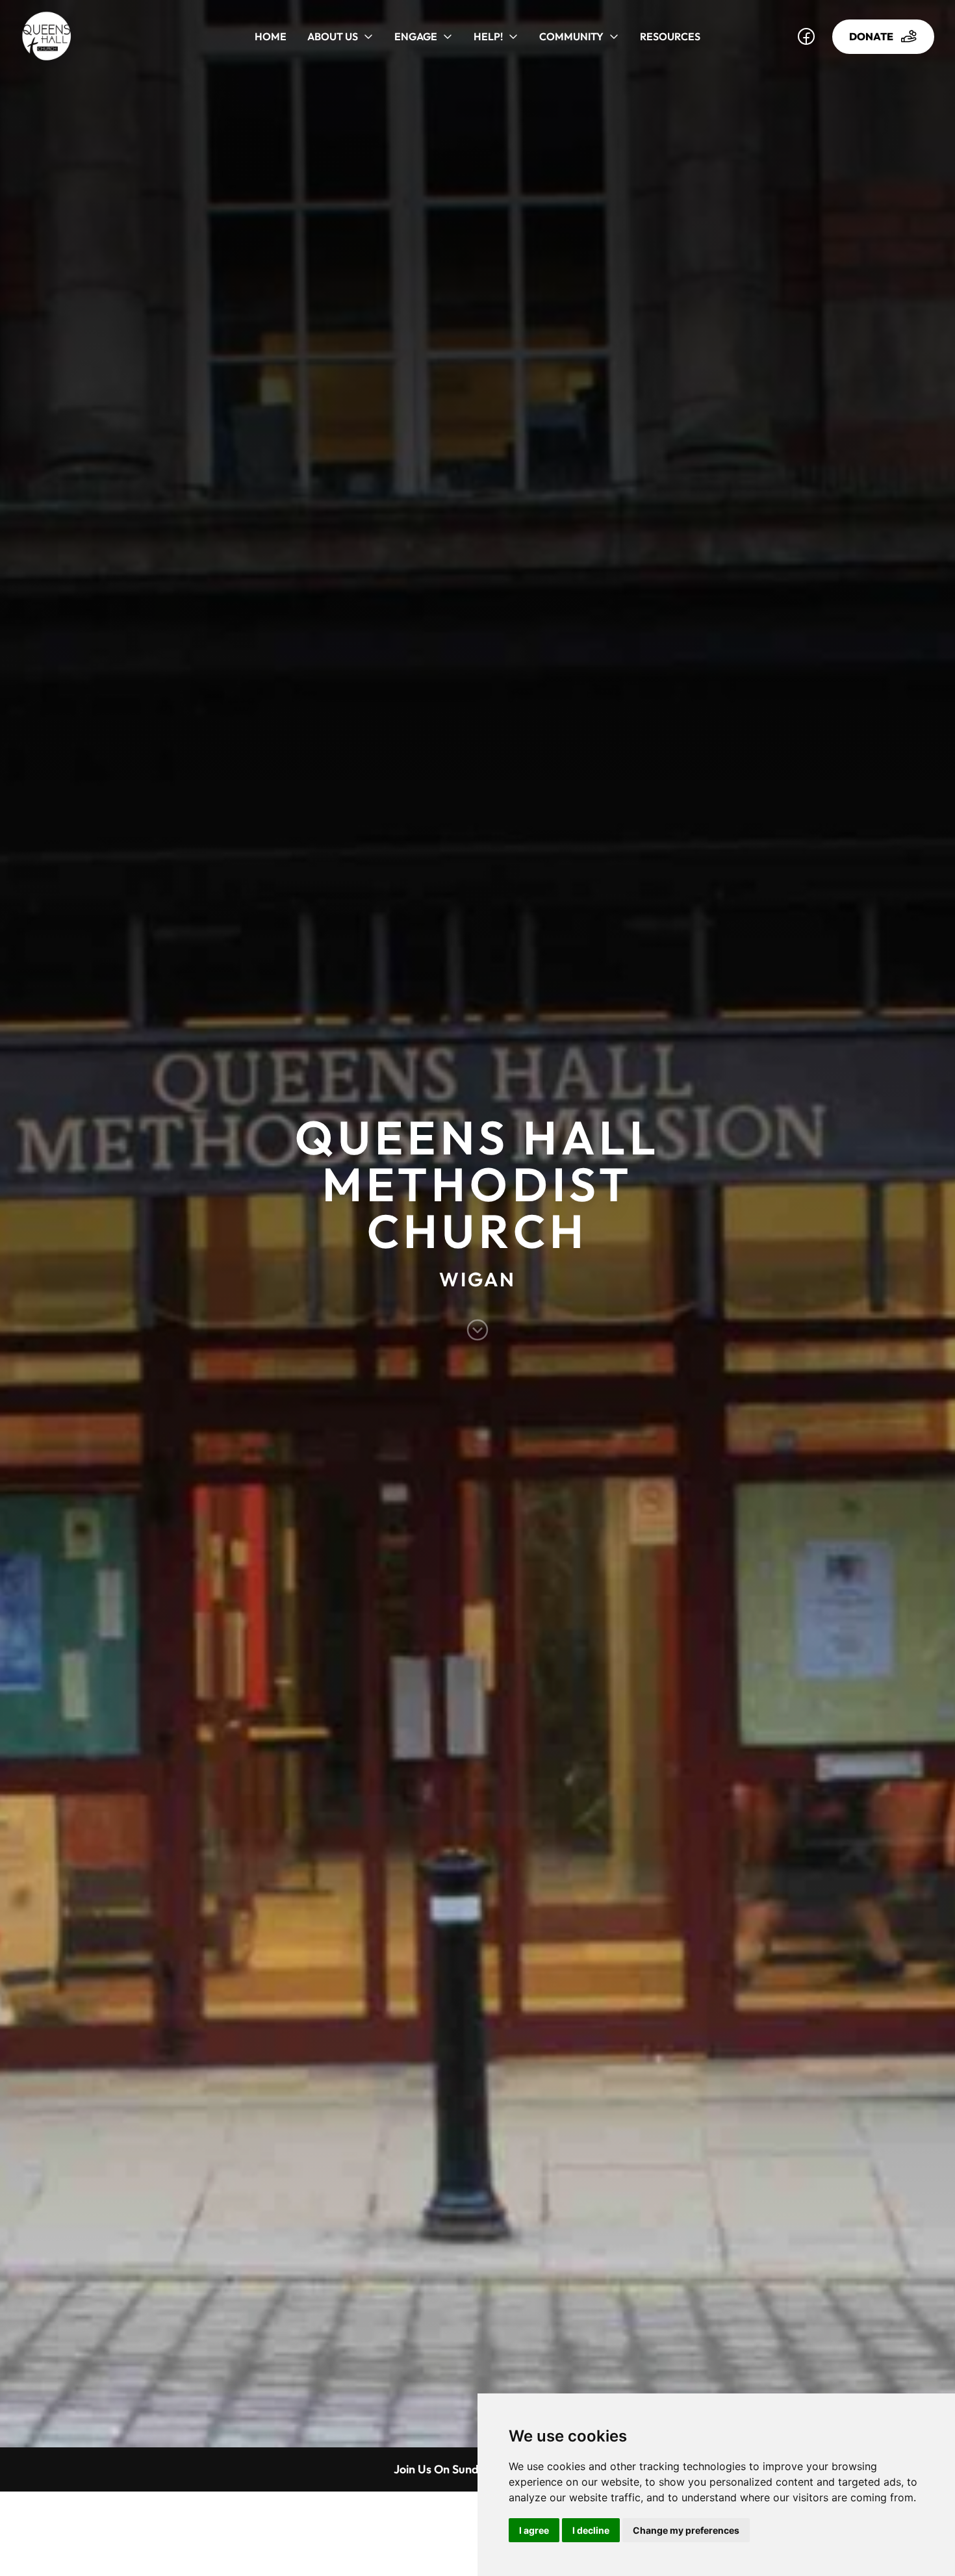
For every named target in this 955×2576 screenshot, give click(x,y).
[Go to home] (59, 36)
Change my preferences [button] (686, 2530)
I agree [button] (534, 2530)
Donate (871, 36)
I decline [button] (591, 2530)
